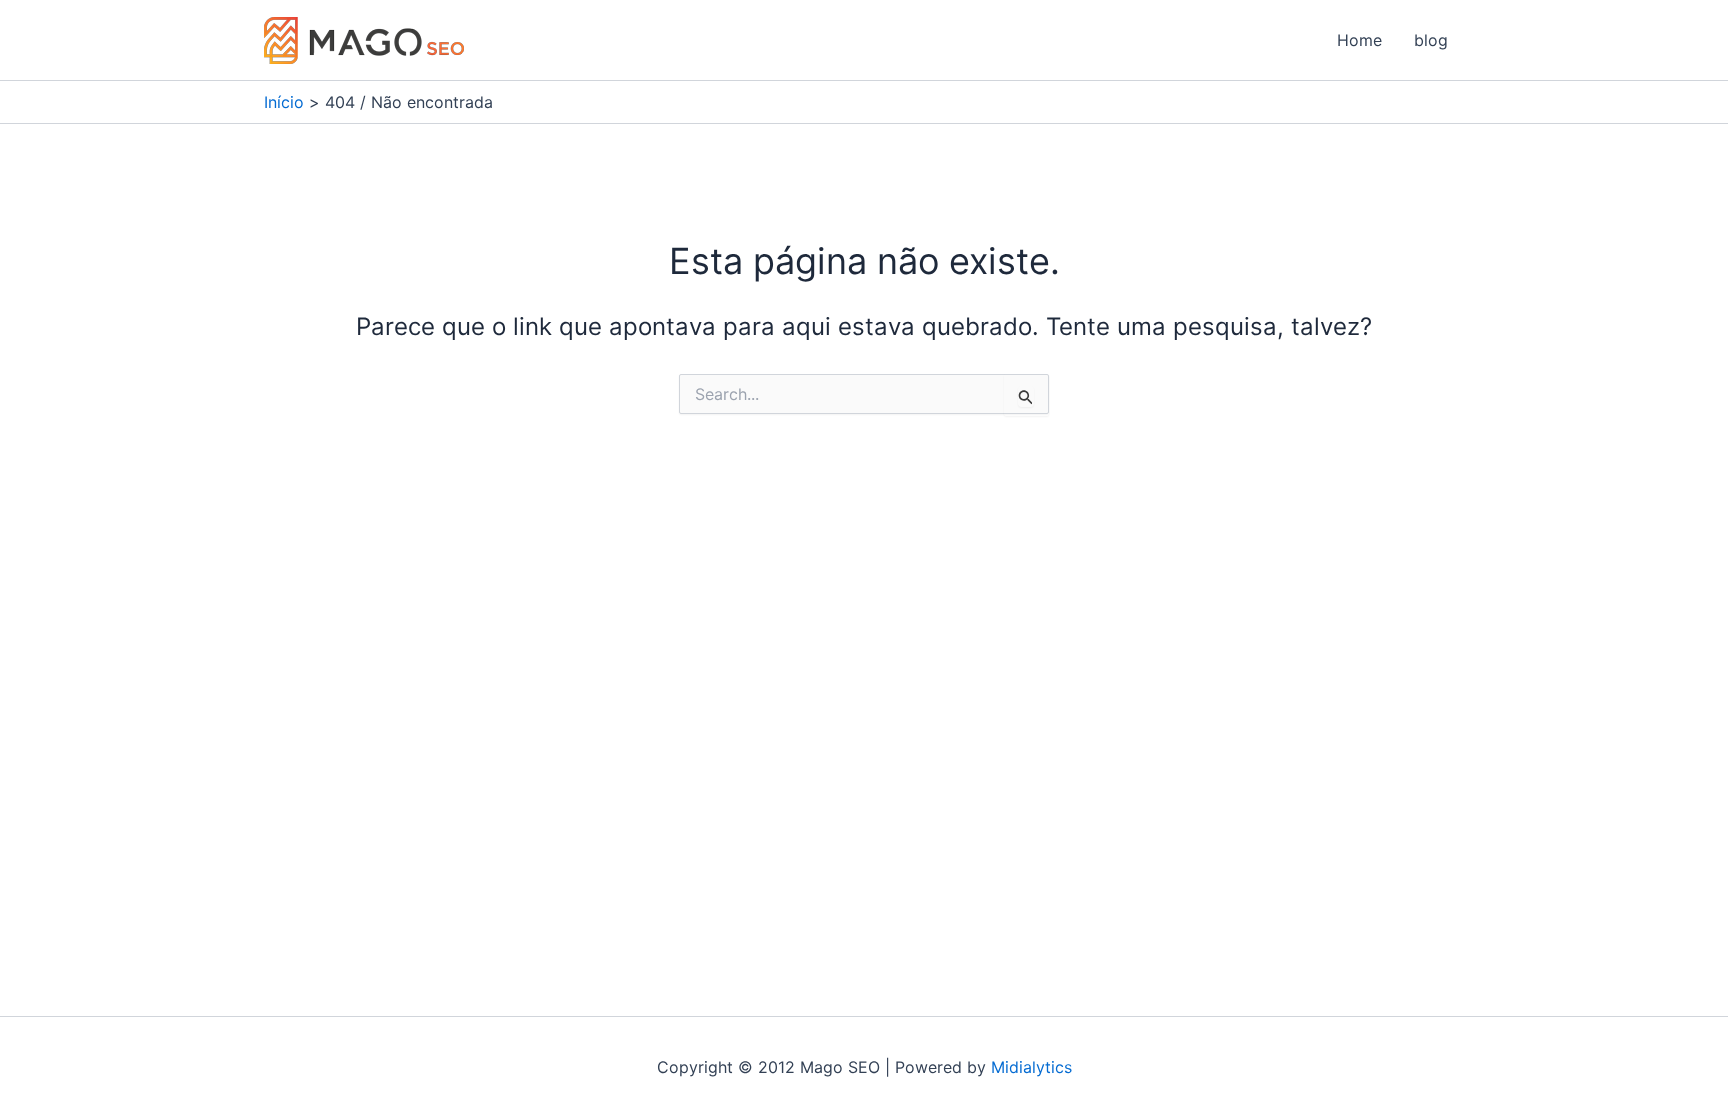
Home (1359, 40)
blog (1431, 40)
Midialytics (1031, 1067)
